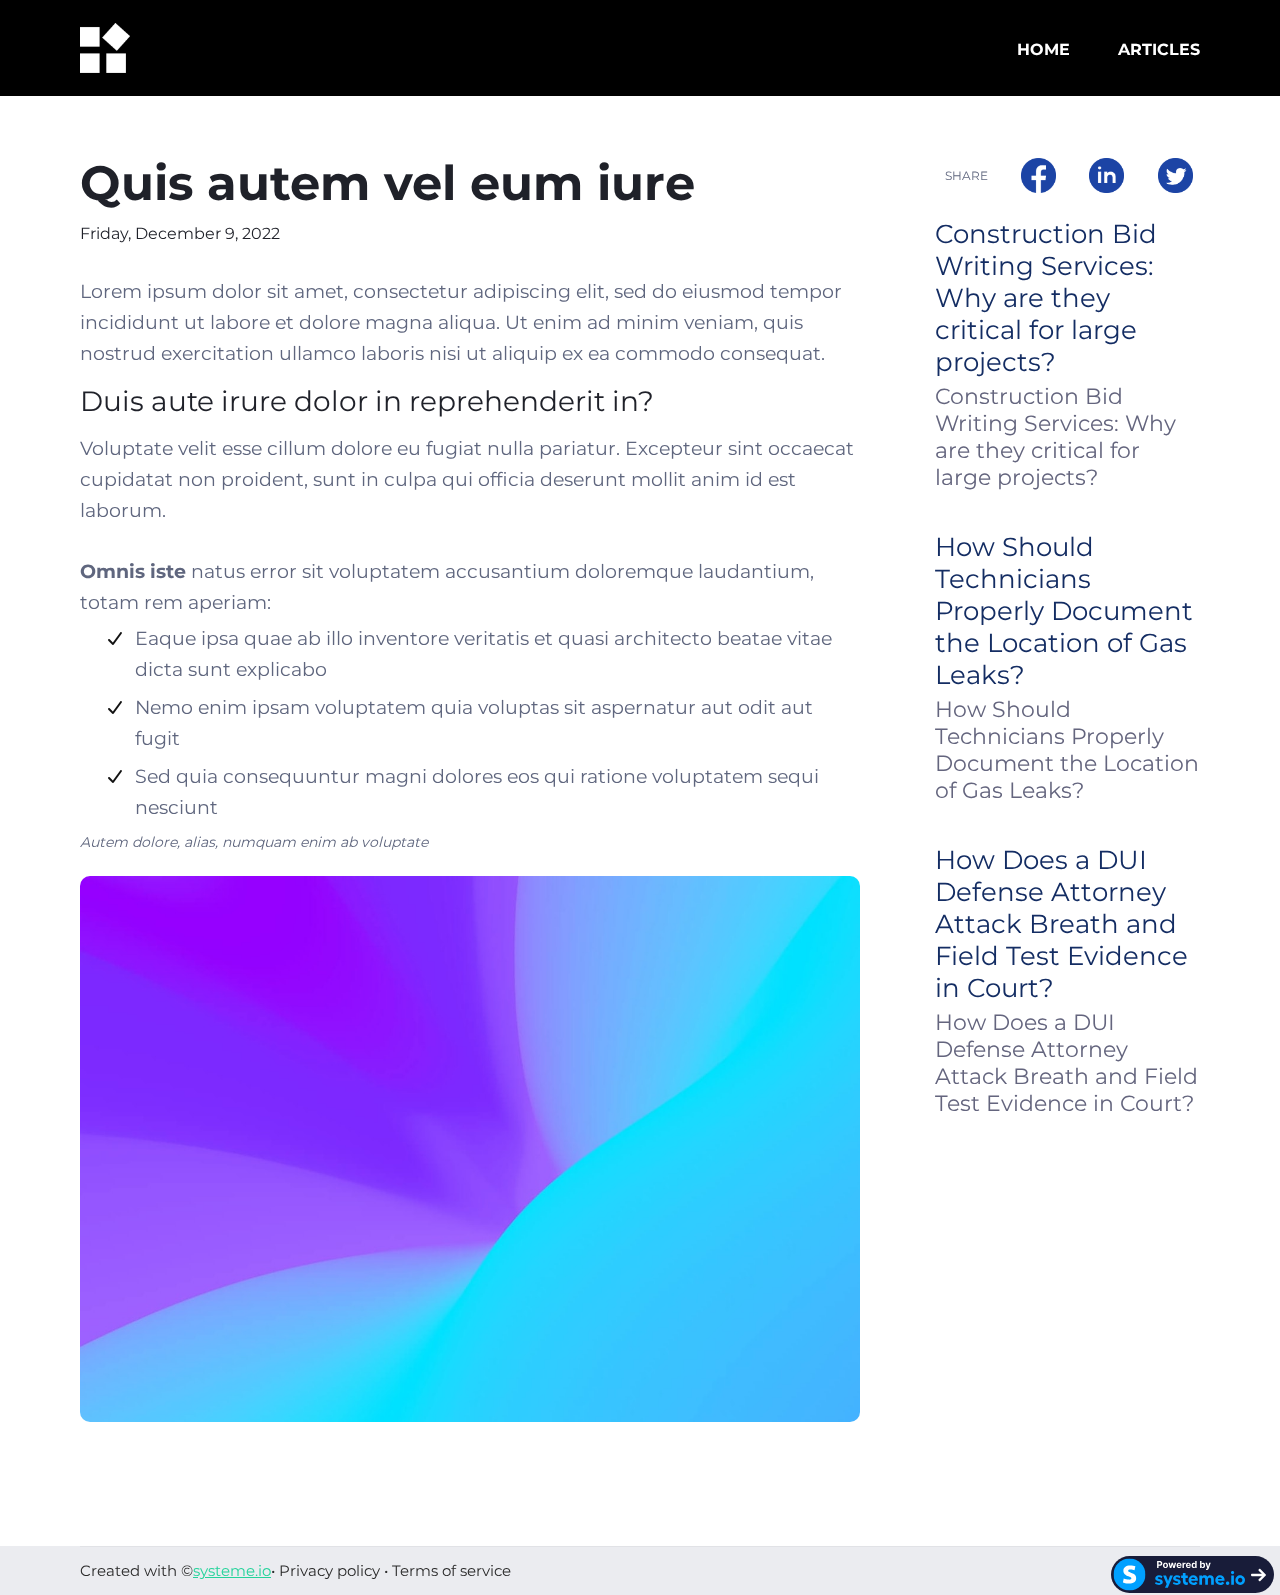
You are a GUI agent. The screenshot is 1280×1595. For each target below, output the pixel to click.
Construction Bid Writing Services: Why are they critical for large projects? (1046, 298)
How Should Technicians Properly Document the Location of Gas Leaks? (1064, 611)
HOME (1043, 49)
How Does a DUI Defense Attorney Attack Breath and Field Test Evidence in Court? (1061, 924)
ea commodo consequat (704, 353)
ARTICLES (1159, 49)
